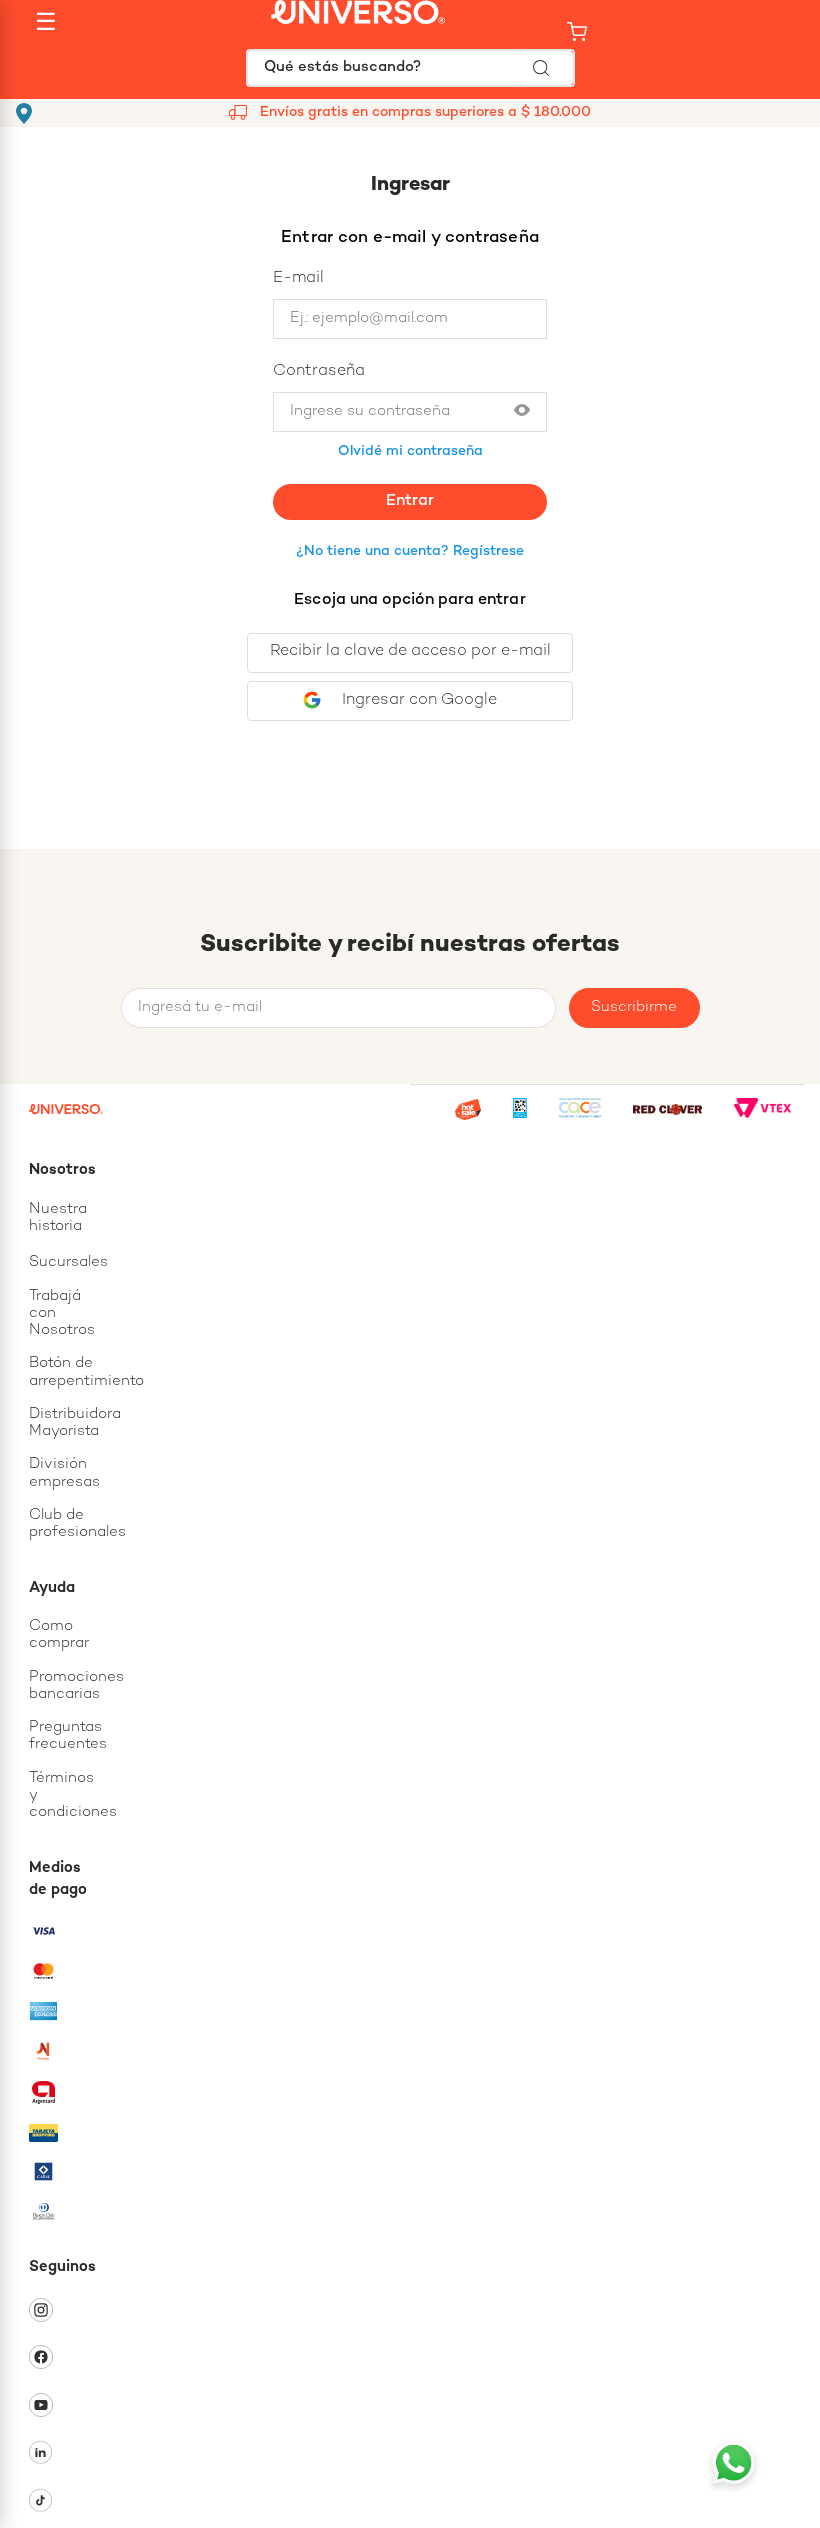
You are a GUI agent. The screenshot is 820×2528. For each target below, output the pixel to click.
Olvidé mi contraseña (410, 451)
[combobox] (410, 68)
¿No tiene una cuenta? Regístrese (410, 551)
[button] (522, 411)
